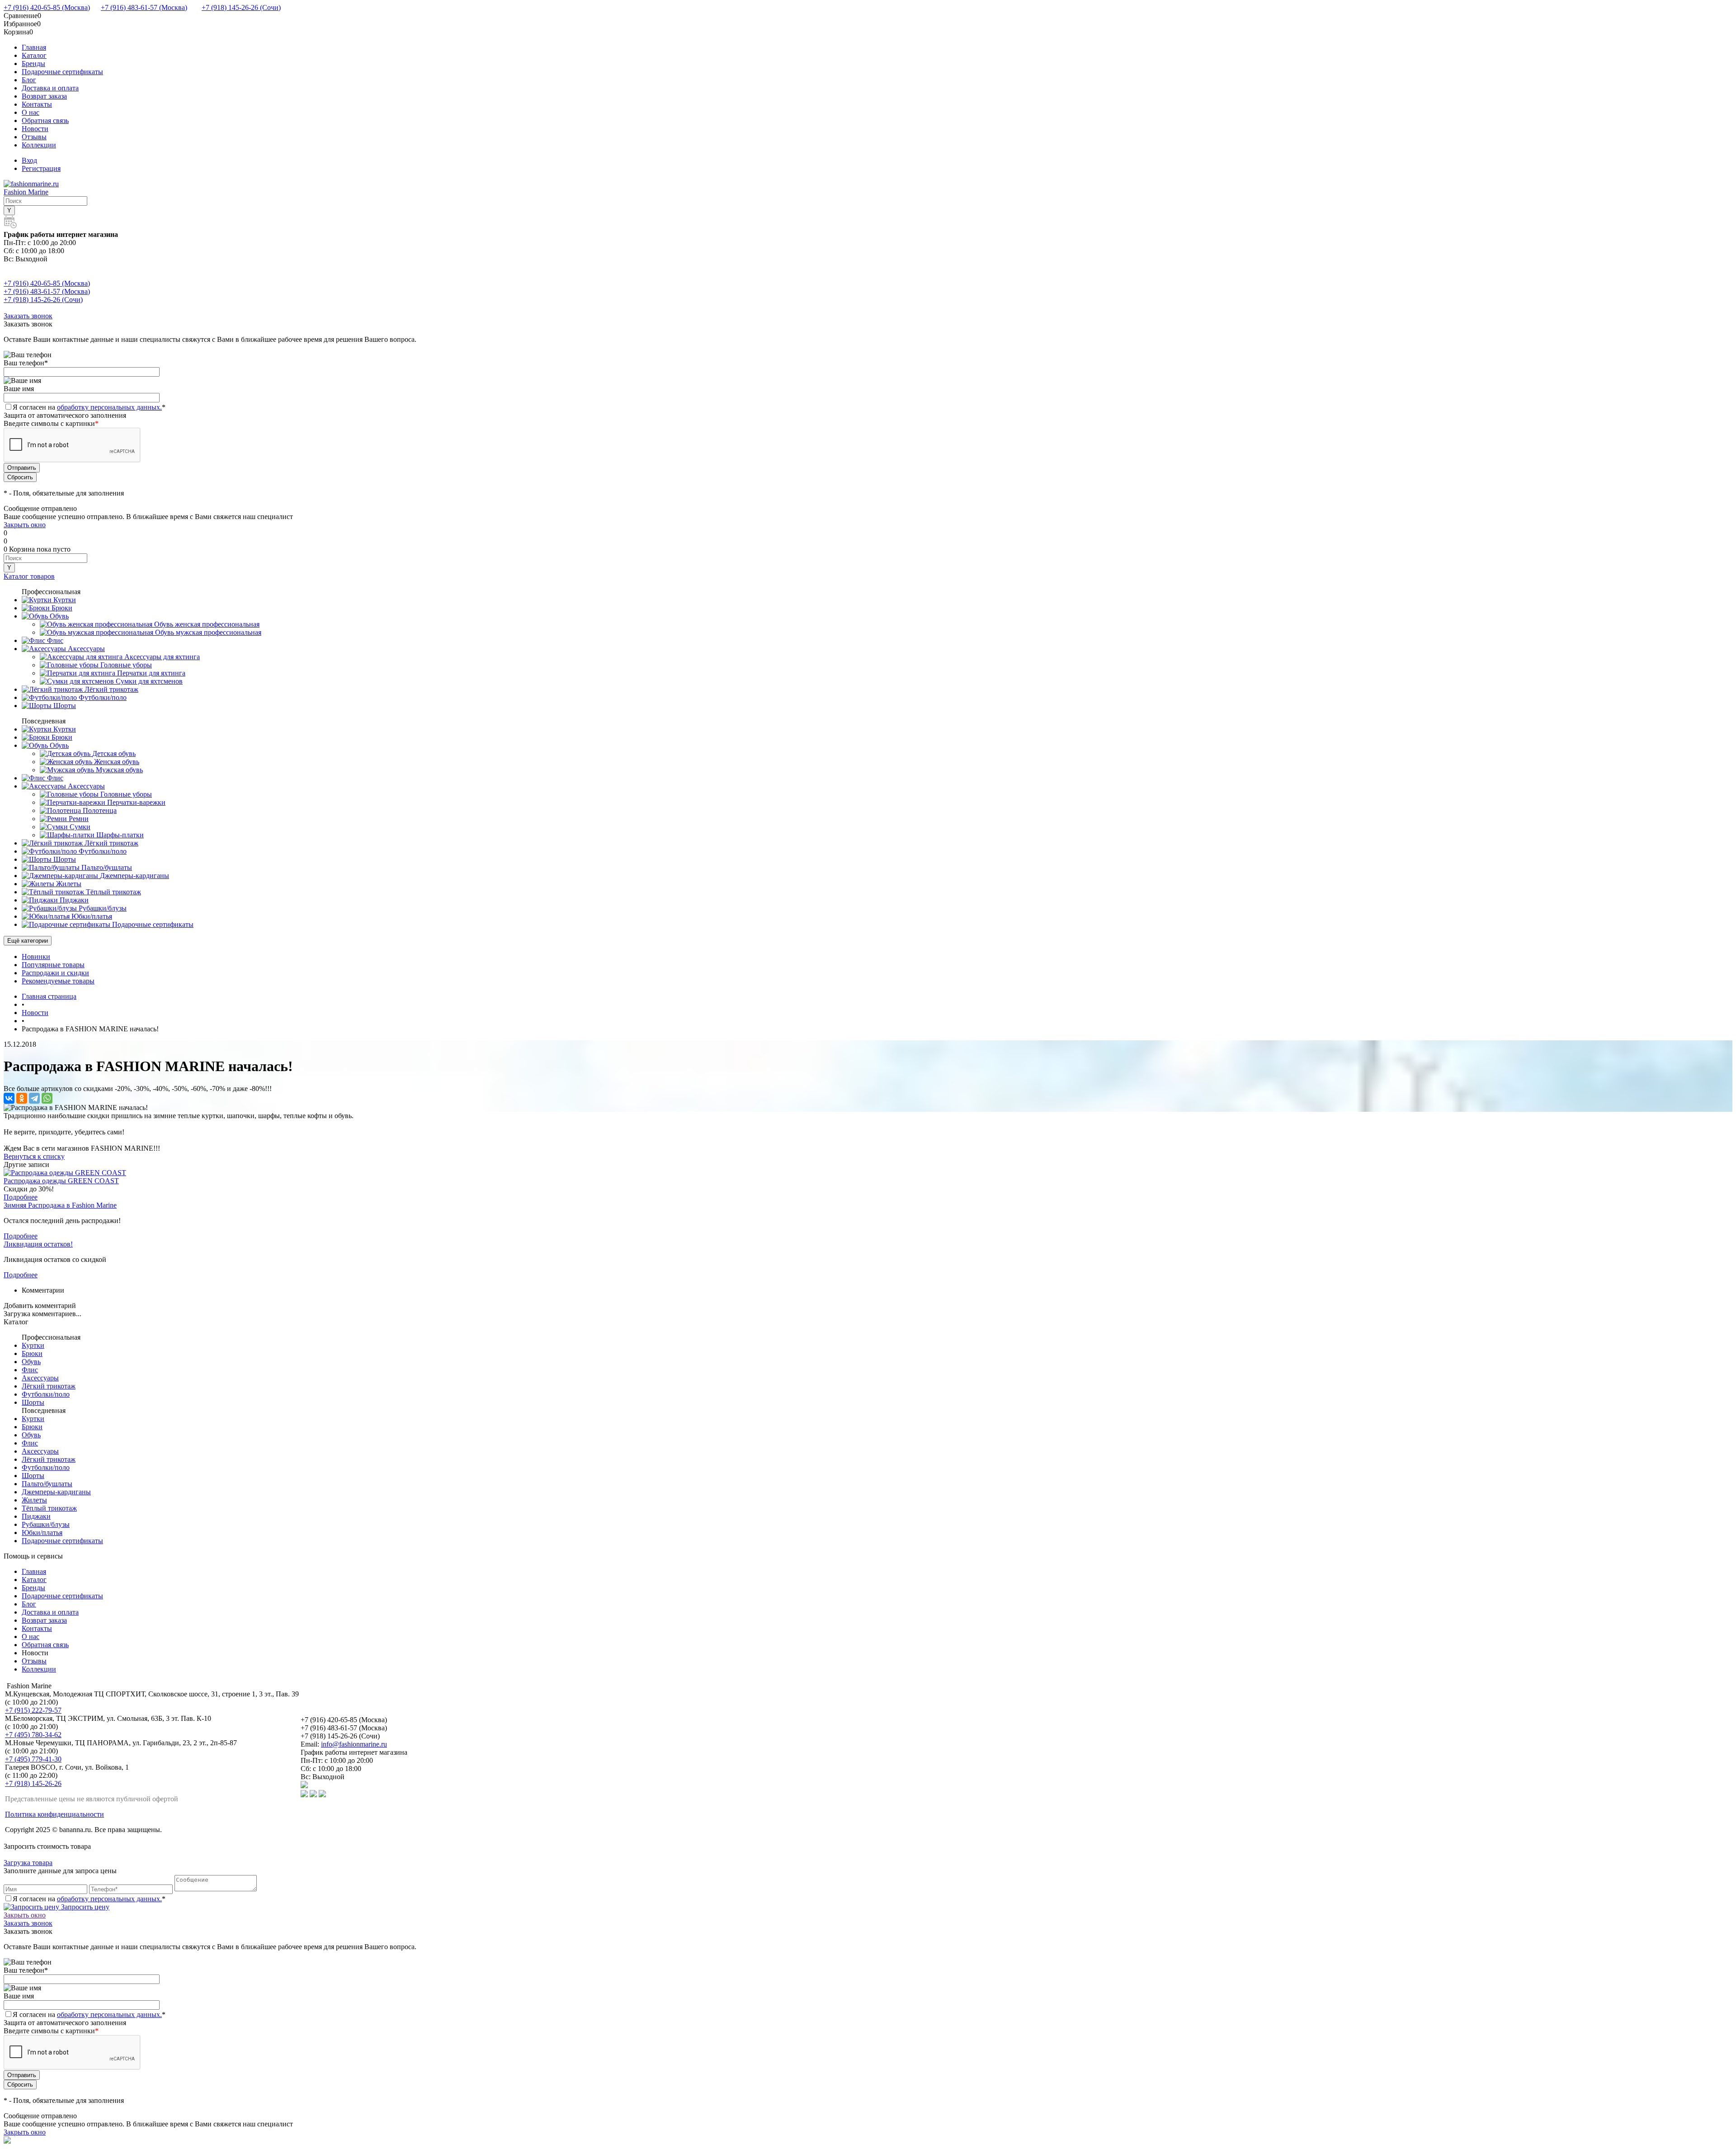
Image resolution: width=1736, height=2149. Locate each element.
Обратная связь (45, 120)
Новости (35, 129)
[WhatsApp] (47, 1098)
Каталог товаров (29, 576)
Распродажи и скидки (55, 973)
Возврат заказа (44, 96)
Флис (30, 1370)
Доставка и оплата (50, 88)
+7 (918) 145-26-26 (33, 1783)
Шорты (33, 1402)
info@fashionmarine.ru (354, 1744)
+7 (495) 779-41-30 (33, 1759)
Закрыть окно (25, 525)
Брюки (32, 1353)
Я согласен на (89, 407)
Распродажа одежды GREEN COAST (61, 1181)
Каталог (34, 55)
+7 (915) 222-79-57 (33, 1710)
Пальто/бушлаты (47, 1484)
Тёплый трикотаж (49, 1508)
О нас (31, 112)
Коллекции (39, 145)
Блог (29, 80)
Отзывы (34, 137)
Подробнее (21, 1197)
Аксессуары (40, 1378)
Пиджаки (36, 1516)
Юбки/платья (42, 1533)
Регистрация (41, 168)
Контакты (37, 104)
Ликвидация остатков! (38, 1244)
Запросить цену (84, 1907)
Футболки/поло (46, 1394)
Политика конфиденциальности (54, 1814)
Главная (34, 47)
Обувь (31, 1362)
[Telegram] (34, 1098)
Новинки (36, 956)
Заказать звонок (28, 316)
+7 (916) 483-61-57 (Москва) (144, 7)
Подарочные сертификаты (62, 72)
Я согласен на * (89, 1899)
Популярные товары (53, 965)
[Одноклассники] (22, 1098)
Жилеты (34, 1500)
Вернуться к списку (34, 1156)
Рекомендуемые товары (58, 981)
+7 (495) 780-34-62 (33, 1735)
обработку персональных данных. (109, 407)
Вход (29, 160)
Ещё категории (28, 941)
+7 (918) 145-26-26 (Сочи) (241, 7)
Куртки (33, 1345)
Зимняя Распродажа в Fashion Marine (60, 1205)
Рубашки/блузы (46, 1524)
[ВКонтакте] (9, 1098)
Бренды (33, 64)
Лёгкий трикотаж (49, 1386)
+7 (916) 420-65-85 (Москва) (47, 7)
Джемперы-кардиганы (56, 1492)
